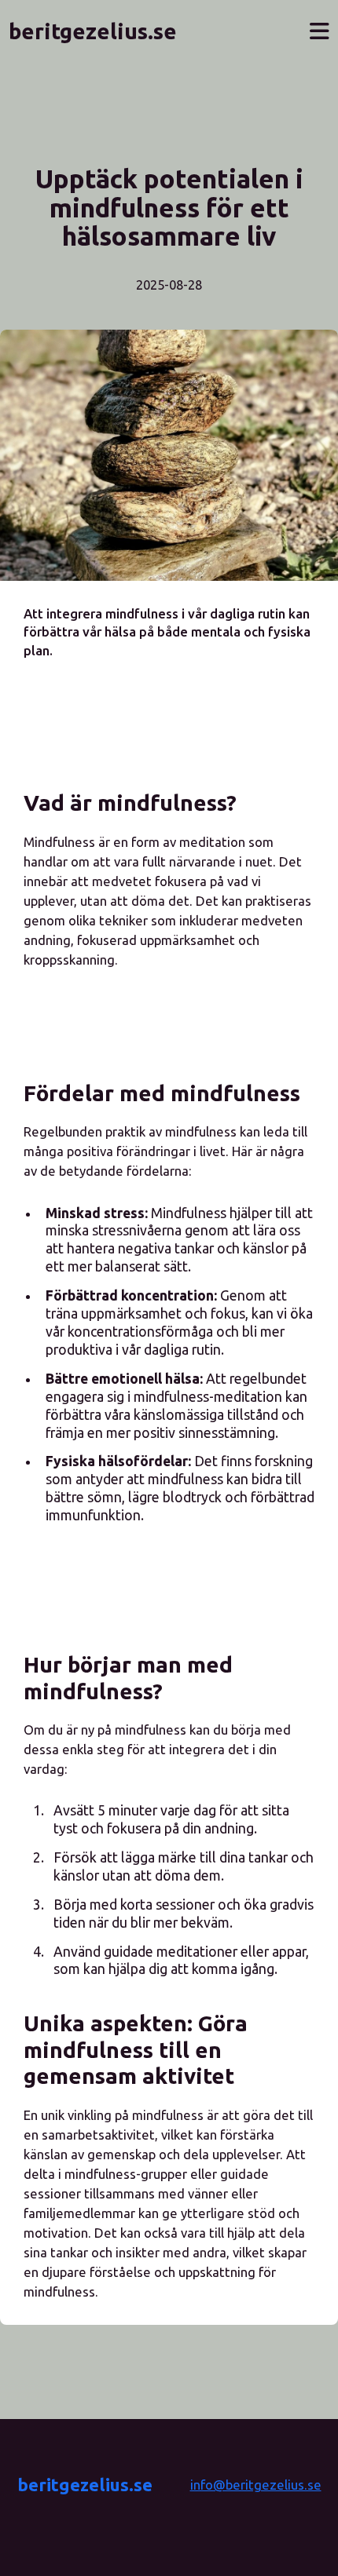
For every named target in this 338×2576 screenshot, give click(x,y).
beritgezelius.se (85, 2485)
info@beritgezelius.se (256, 2485)
